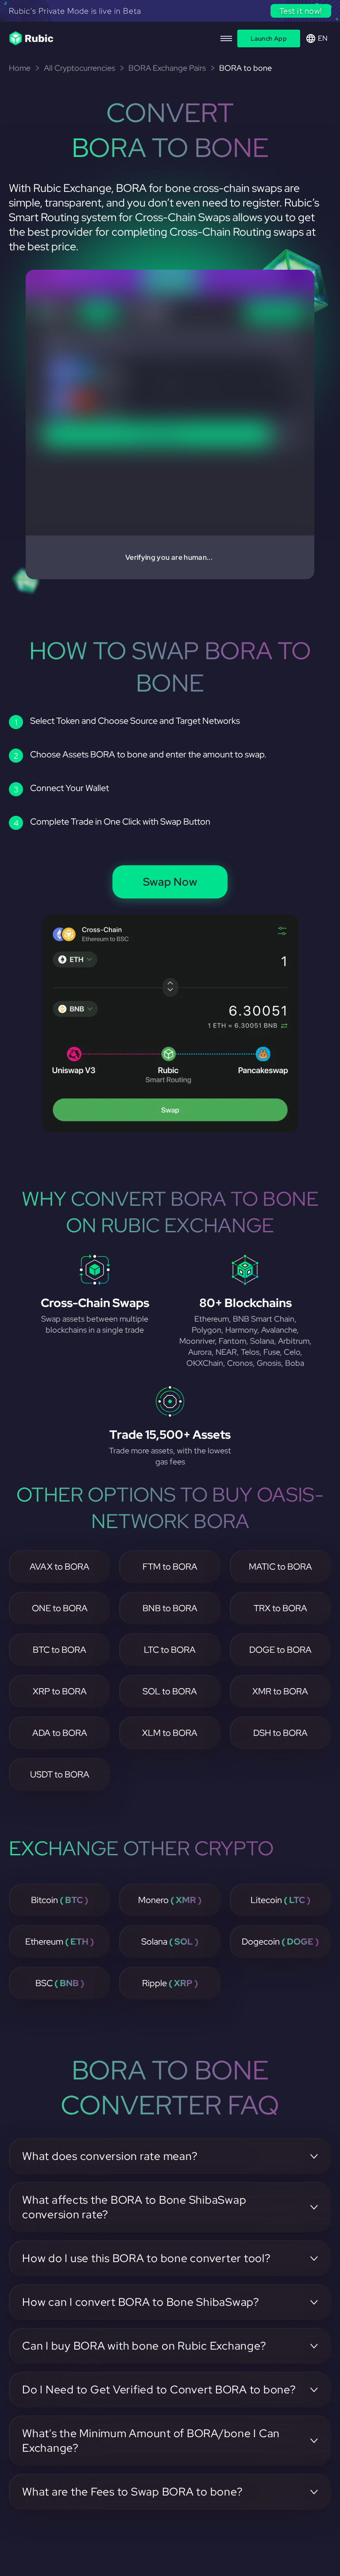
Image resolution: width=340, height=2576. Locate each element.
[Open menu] (226, 38)
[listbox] (170, 13)
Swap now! (302, 11)
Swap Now (170, 882)
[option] (170, 13)
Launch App (269, 38)
